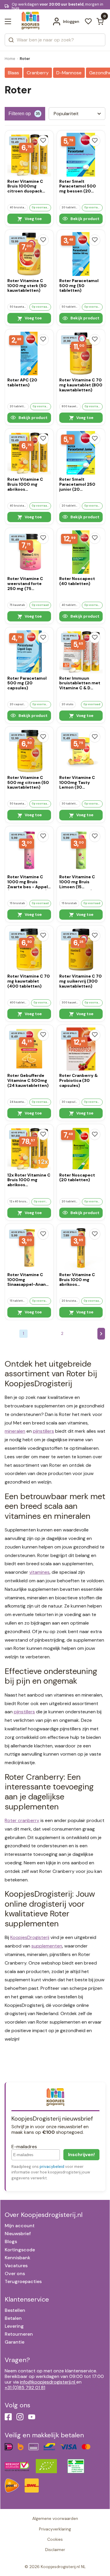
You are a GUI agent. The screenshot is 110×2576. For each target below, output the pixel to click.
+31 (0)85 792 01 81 (25, 2388)
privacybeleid (52, 2167)
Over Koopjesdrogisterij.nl (44, 2215)
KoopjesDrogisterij (30, 1937)
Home (10, 59)
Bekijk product (84, 219)
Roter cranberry (22, 1820)
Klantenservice (27, 2299)
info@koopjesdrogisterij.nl (48, 2382)
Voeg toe (33, 219)
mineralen (15, 1431)
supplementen (47, 1946)
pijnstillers (43, 1431)
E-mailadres (24, 2147)
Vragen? (17, 2360)
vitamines (39, 1572)
